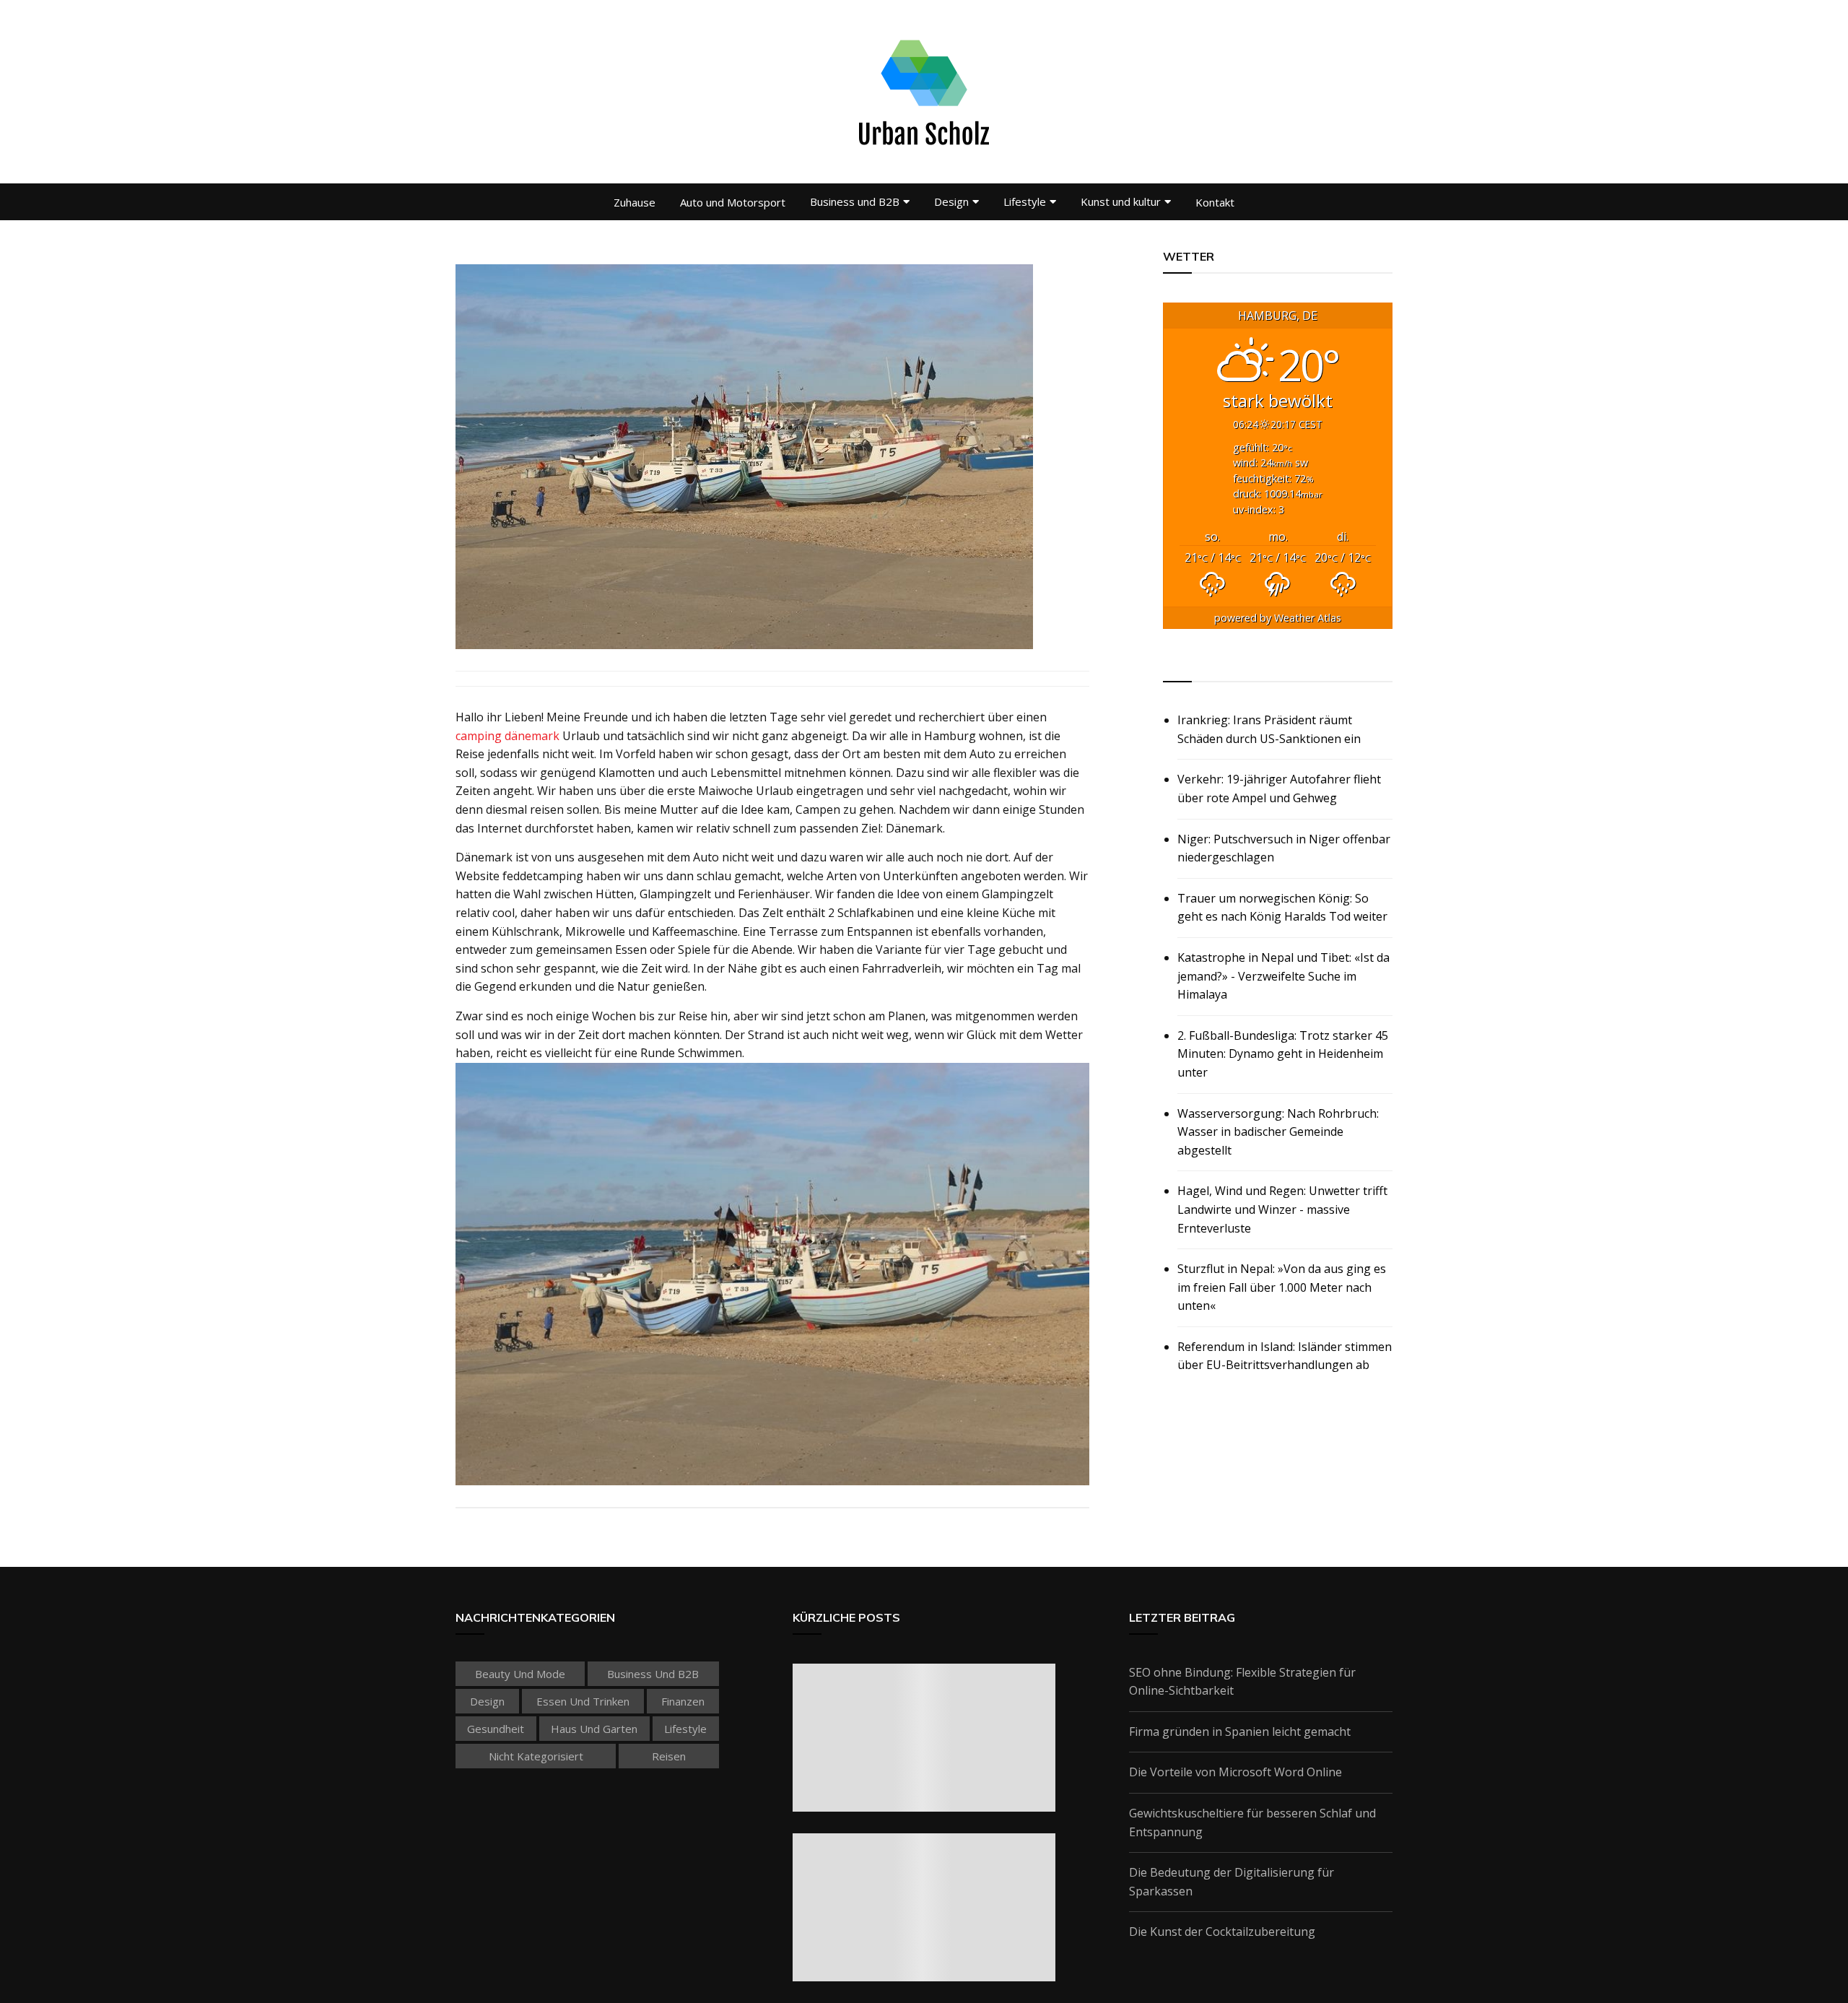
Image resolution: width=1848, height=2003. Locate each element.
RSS (1175, 665)
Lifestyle (1025, 201)
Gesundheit (496, 1729)
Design (951, 201)
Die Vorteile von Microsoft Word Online (1235, 1772)
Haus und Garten (594, 1729)
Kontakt (1215, 202)
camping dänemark (507, 736)
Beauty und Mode (520, 1674)
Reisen (669, 1756)
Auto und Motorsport (733, 202)
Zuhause (635, 202)
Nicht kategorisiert (536, 1756)
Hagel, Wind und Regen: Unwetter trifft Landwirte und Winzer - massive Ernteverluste (1282, 1209)
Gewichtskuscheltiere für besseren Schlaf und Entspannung (1252, 1822)
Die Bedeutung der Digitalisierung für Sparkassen (1232, 1882)
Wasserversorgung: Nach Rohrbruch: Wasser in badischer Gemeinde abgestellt (1278, 1132)
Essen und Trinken (583, 1701)
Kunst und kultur (1121, 201)
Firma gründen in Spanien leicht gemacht (1240, 1732)
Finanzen (683, 1701)
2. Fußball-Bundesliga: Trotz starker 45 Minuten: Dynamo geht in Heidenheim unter (1283, 1054)
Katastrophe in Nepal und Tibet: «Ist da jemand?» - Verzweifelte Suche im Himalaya (1283, 976)
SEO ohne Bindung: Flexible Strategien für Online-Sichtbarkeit (1242, 1682)
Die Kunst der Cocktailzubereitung (1222, 1932)
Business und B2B (855, 201)
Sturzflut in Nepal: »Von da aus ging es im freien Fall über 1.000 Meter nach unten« (1282, 1287)
